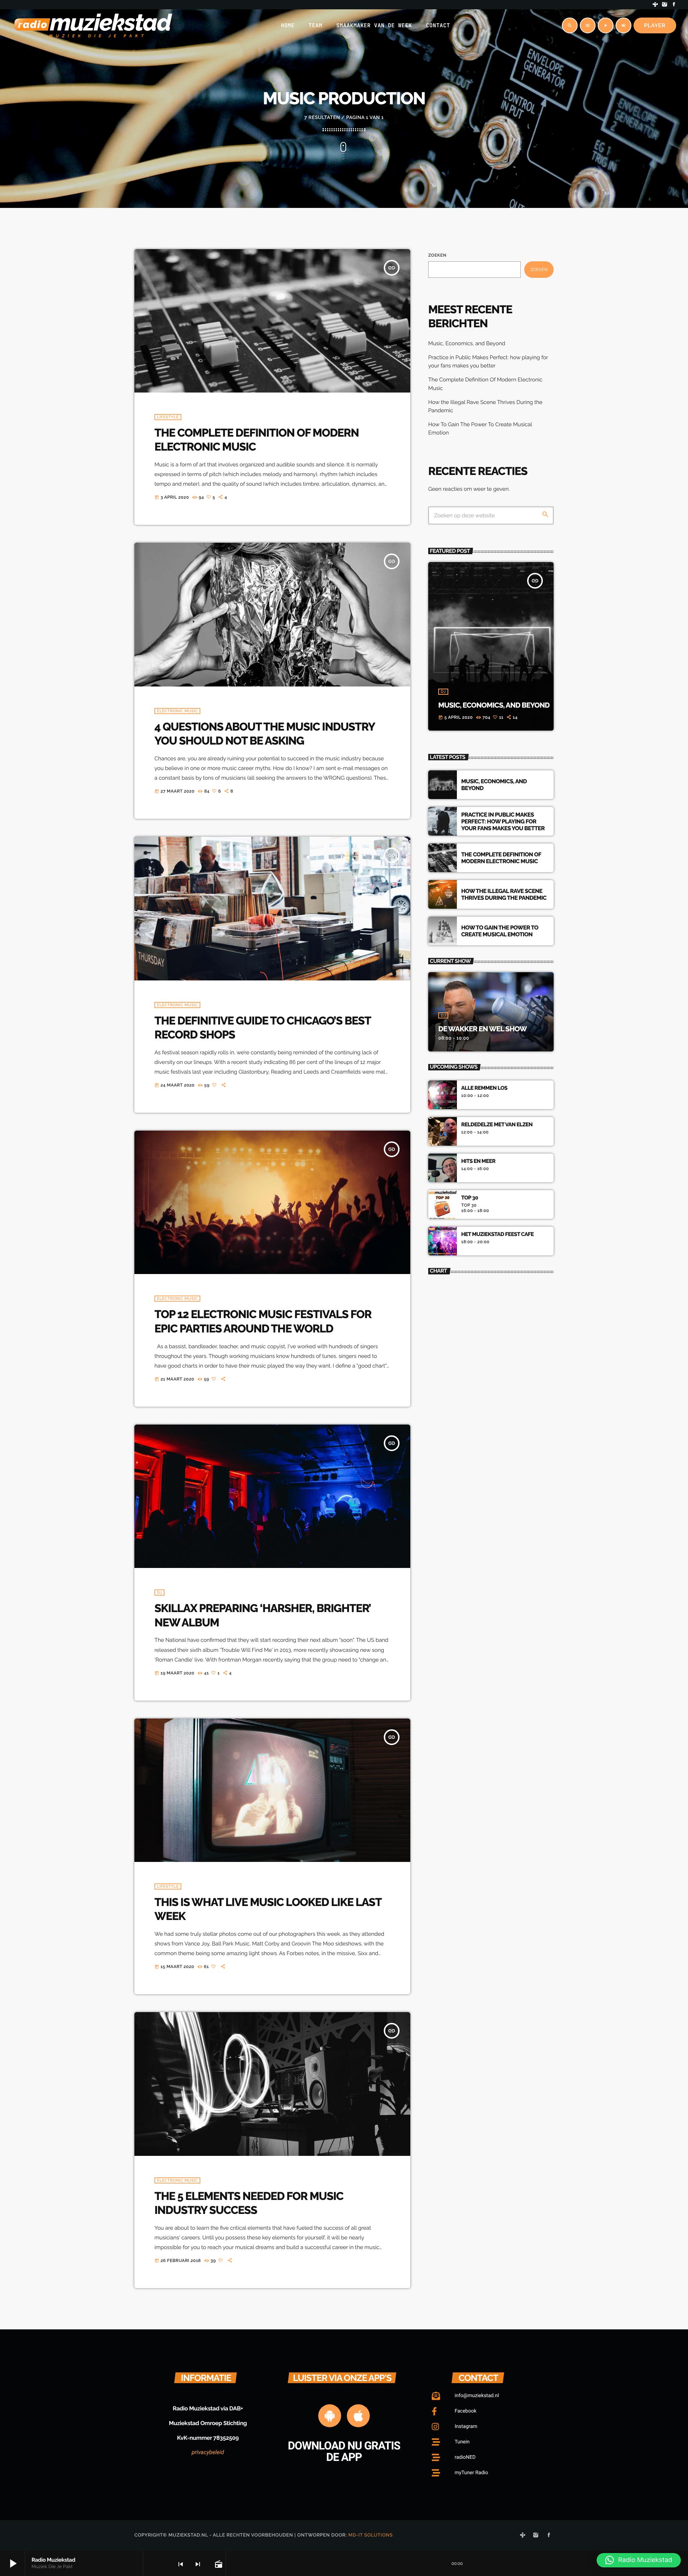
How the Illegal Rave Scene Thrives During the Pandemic (504, 894)
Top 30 (470, 1198)
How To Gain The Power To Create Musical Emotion (500, 931)
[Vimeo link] (93, 25)
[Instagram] (665, 5)
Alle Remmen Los (484, 1088)
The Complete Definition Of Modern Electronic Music (501, 858)
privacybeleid (208, 2452)
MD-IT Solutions (371, 2535)
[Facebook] (674, 5)
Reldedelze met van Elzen (497, 1125)
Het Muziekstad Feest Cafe (497, 1234)
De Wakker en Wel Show (482, 1029)
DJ (159, 1593)
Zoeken (437, 255)
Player (655, 25)
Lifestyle (168, 417)
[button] (639, 2560)
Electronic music (177, 711)
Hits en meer (478, 1161)
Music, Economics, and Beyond (467, 343)
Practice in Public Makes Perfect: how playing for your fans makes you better (503, 821)
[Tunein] (655, 5)
